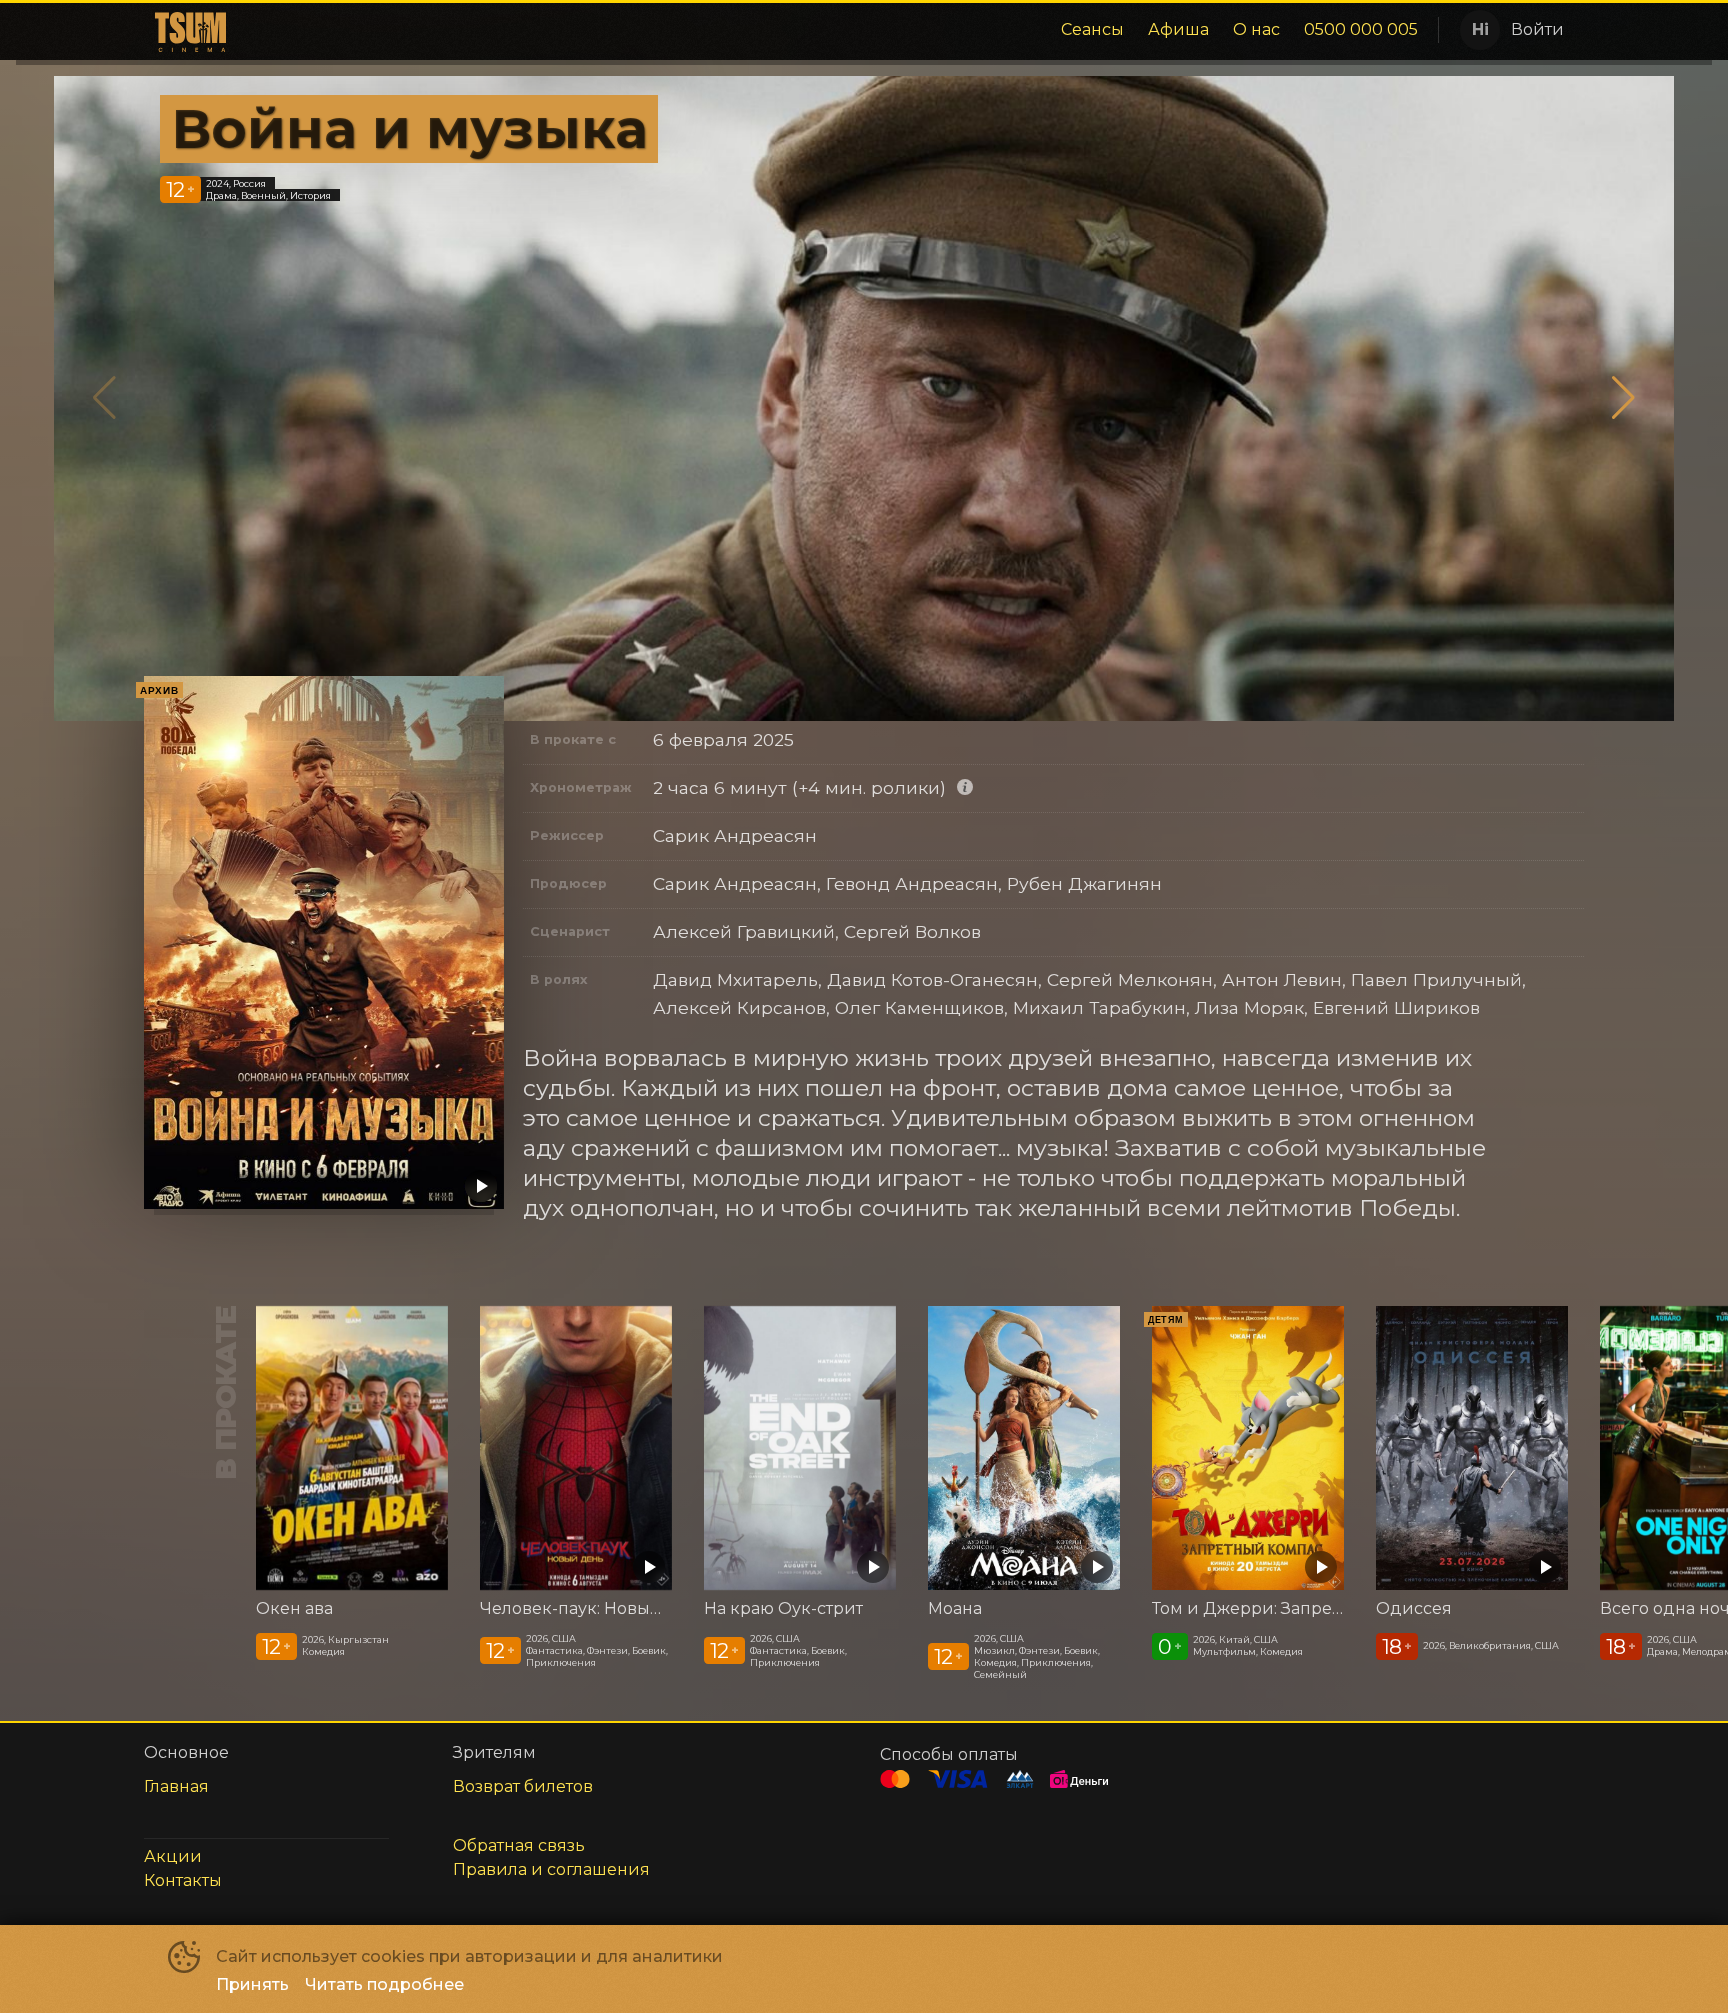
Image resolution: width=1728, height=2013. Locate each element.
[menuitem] (1092, 30)
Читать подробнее (384, 1984)
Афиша (1178, 29)
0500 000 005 (1361, 29)
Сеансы (1092, 29)
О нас (1256, 29)
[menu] (831, 30)
